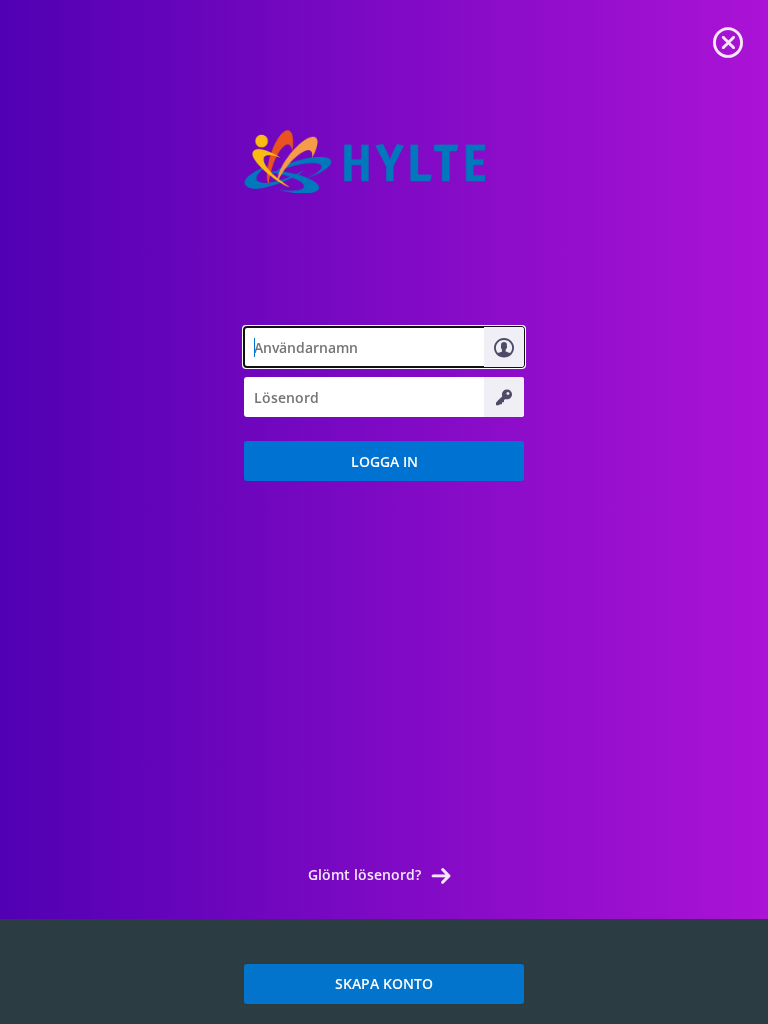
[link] (728, 40)
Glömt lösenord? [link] (364, 874)
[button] (384, 461)
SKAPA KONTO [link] (384, 983)
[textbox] (384, 347)
